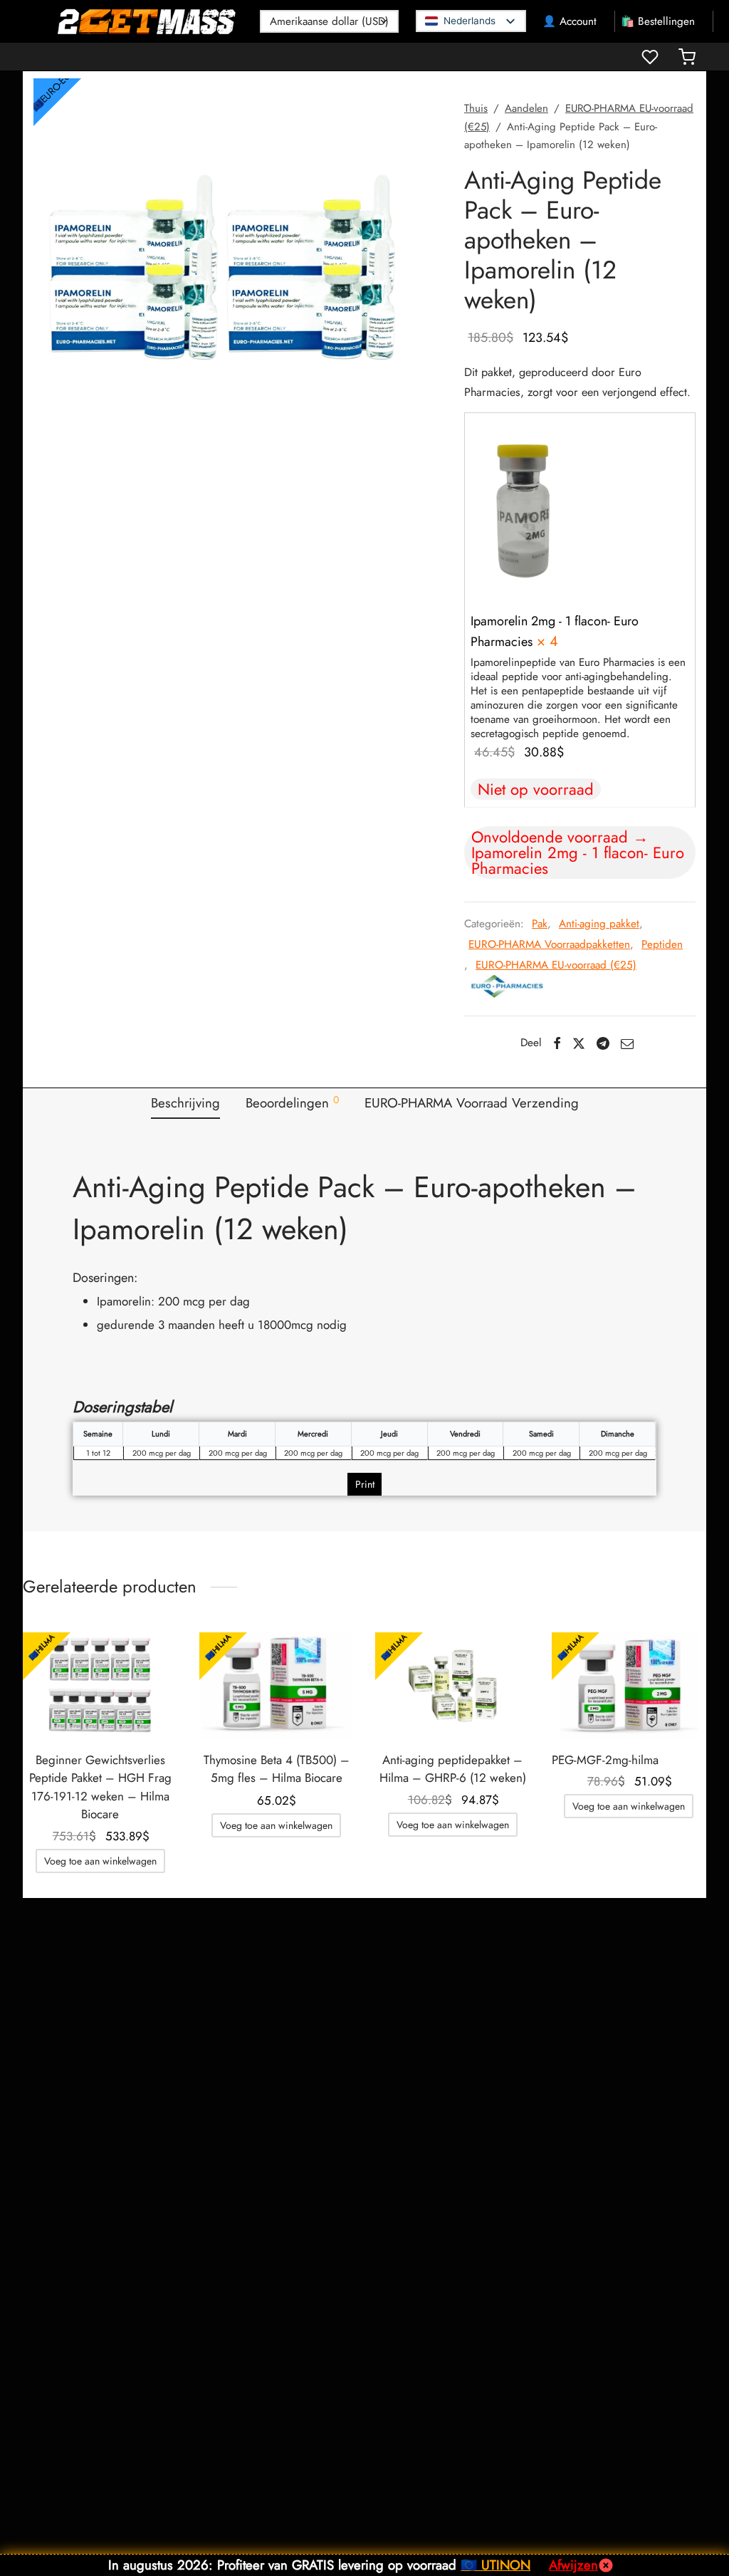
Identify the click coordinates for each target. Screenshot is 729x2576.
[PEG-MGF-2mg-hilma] (629, 1686)
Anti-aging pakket (599, 924)
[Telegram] (603, 1043)
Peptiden (662, 944)
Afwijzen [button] (573, 2565)
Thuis (476, 108)
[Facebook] (556, 1043)
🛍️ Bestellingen (658, 21)
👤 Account (570, 21)
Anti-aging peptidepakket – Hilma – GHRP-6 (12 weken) (453, 1769)
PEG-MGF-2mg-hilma (605, 1760)
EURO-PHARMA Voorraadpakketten (549, 944)
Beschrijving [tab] (185, 1103)
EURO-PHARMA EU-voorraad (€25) (556, 965)
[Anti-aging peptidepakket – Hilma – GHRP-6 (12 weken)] (453, 1686)
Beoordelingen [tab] (292, 1102)
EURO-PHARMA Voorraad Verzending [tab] (472, 1103)
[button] (525, 508)
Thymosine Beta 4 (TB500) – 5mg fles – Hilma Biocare (277, 1769)
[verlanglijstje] (651, 57)
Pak (540, 924)
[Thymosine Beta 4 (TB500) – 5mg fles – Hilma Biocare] (277, 1686)
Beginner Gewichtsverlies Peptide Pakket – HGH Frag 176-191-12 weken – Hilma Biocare (100, 1787)
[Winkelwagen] (687, 57)
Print (365, 1484)
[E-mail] (627, 1043)
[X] (579, 1043)
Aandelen (526, 108)
